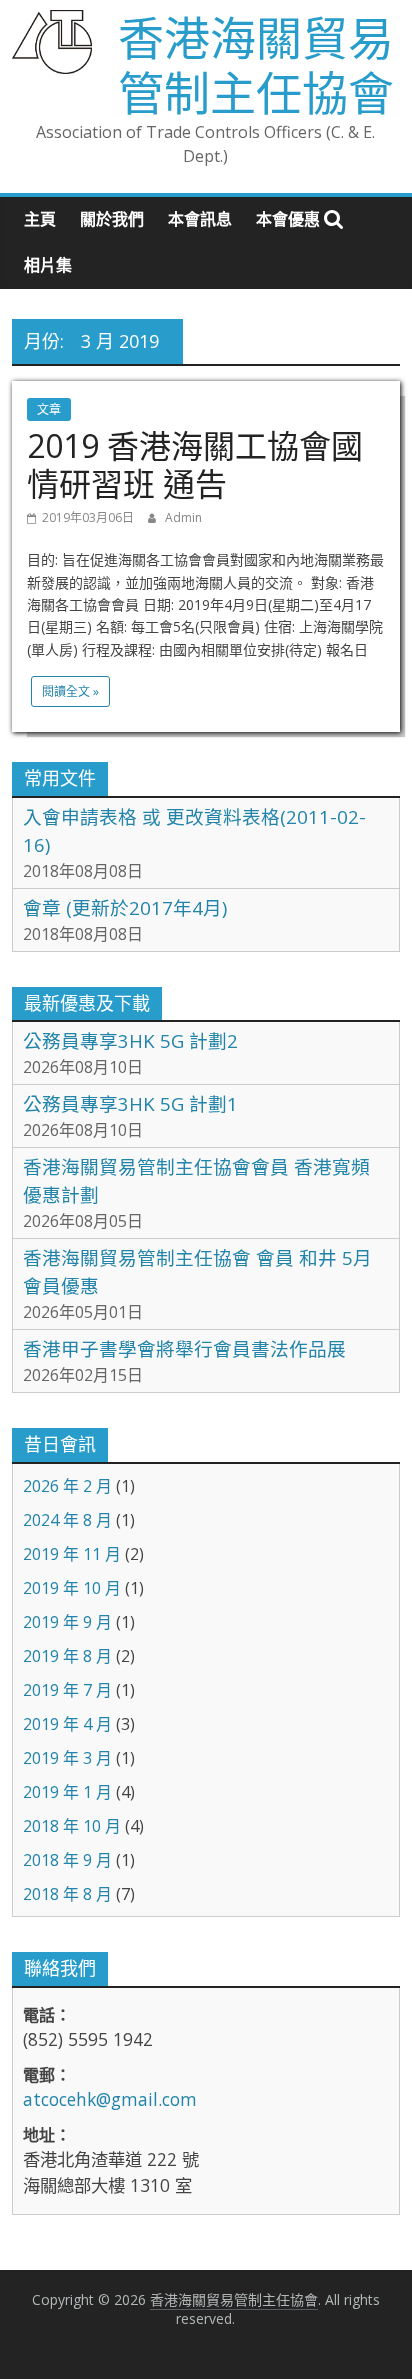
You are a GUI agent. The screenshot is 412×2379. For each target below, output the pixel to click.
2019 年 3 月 (67, 1758)
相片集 (48, 265)
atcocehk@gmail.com (110, 2099)
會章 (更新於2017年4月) (125, 907)
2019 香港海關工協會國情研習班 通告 (195, 464)
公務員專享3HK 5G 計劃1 (130, 1103)
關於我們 (112, 219)
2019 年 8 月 (67, 1656)
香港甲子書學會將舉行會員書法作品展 (184, 1348)
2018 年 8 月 (67, 1894)
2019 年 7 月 (67, 1690)
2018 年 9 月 (67, 1860)
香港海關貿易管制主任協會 (256, 64)
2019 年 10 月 (72, 1588)
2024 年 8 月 (67, 1520)
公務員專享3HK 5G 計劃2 (130, 1040)
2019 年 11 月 (72, 1554)
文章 (49, 409)
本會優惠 (288, 219)
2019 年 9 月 (67, 1622)
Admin (183, 517)
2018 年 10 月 (72, 1826)
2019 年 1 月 (67, 1792)
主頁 (40, 219)
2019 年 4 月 (67, 1724)
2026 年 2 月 (67, 1486)
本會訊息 (200, 219)
